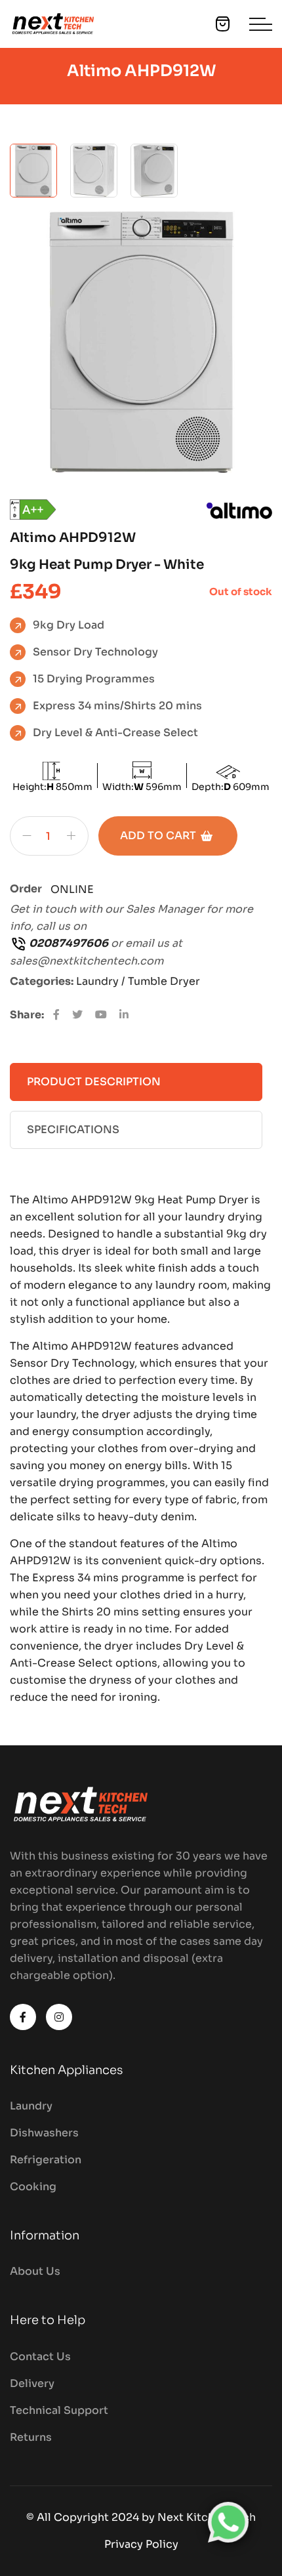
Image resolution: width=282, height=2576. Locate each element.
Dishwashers (44, 2133)
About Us (35, 2271)
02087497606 (68, 943)
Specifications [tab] (73, 1130)
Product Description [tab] (94, 1082)
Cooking (33, 2187)
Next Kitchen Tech (207, 2517)
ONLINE (72, 889)
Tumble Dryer (164, 981)
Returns (31, 2437)
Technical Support (59, 2410)
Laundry (31, 2106)
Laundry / (102, 981)
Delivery (32, 2383)
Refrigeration (46, 2160)
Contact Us (40, 2357)
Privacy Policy (141, 2544)
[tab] (33, 171)
